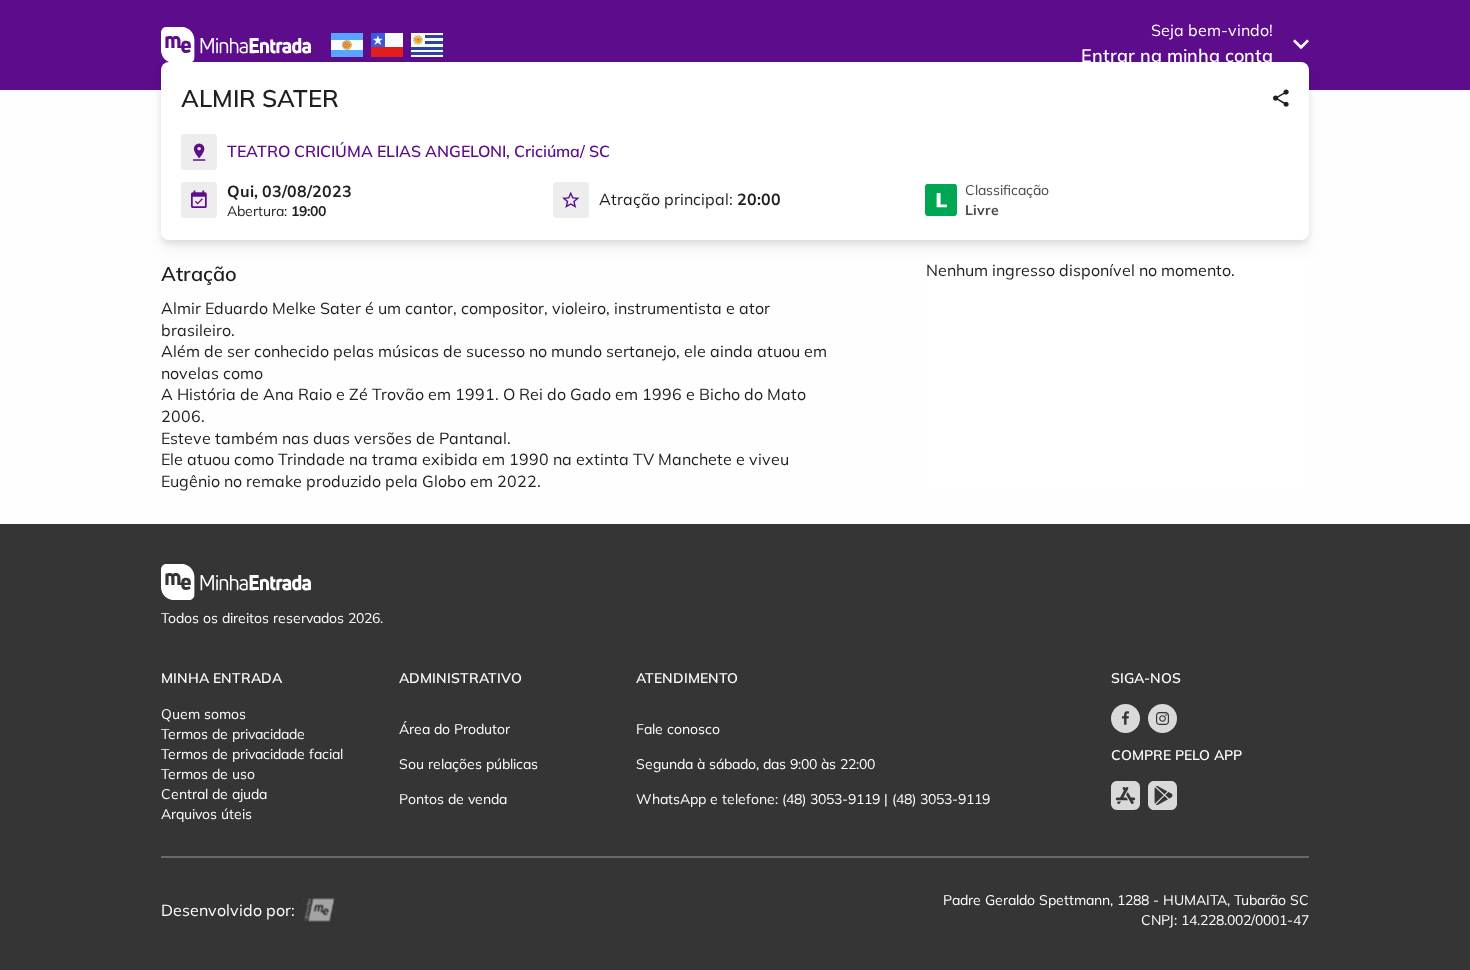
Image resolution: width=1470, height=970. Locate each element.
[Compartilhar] (1281, 98)
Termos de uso (208, 774)
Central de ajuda (214, 794)
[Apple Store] (1125, 795)
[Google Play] (1162, 795)
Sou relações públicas (468, 764)
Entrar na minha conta (1177, 55)
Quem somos (203, 714)
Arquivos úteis (206, 814)
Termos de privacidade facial (252, 754)
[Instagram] (1162, 718)
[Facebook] (1125, 718)
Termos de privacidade (233, 734)
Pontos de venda (453, 799)
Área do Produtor (454, 729)
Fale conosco (678, 729)
